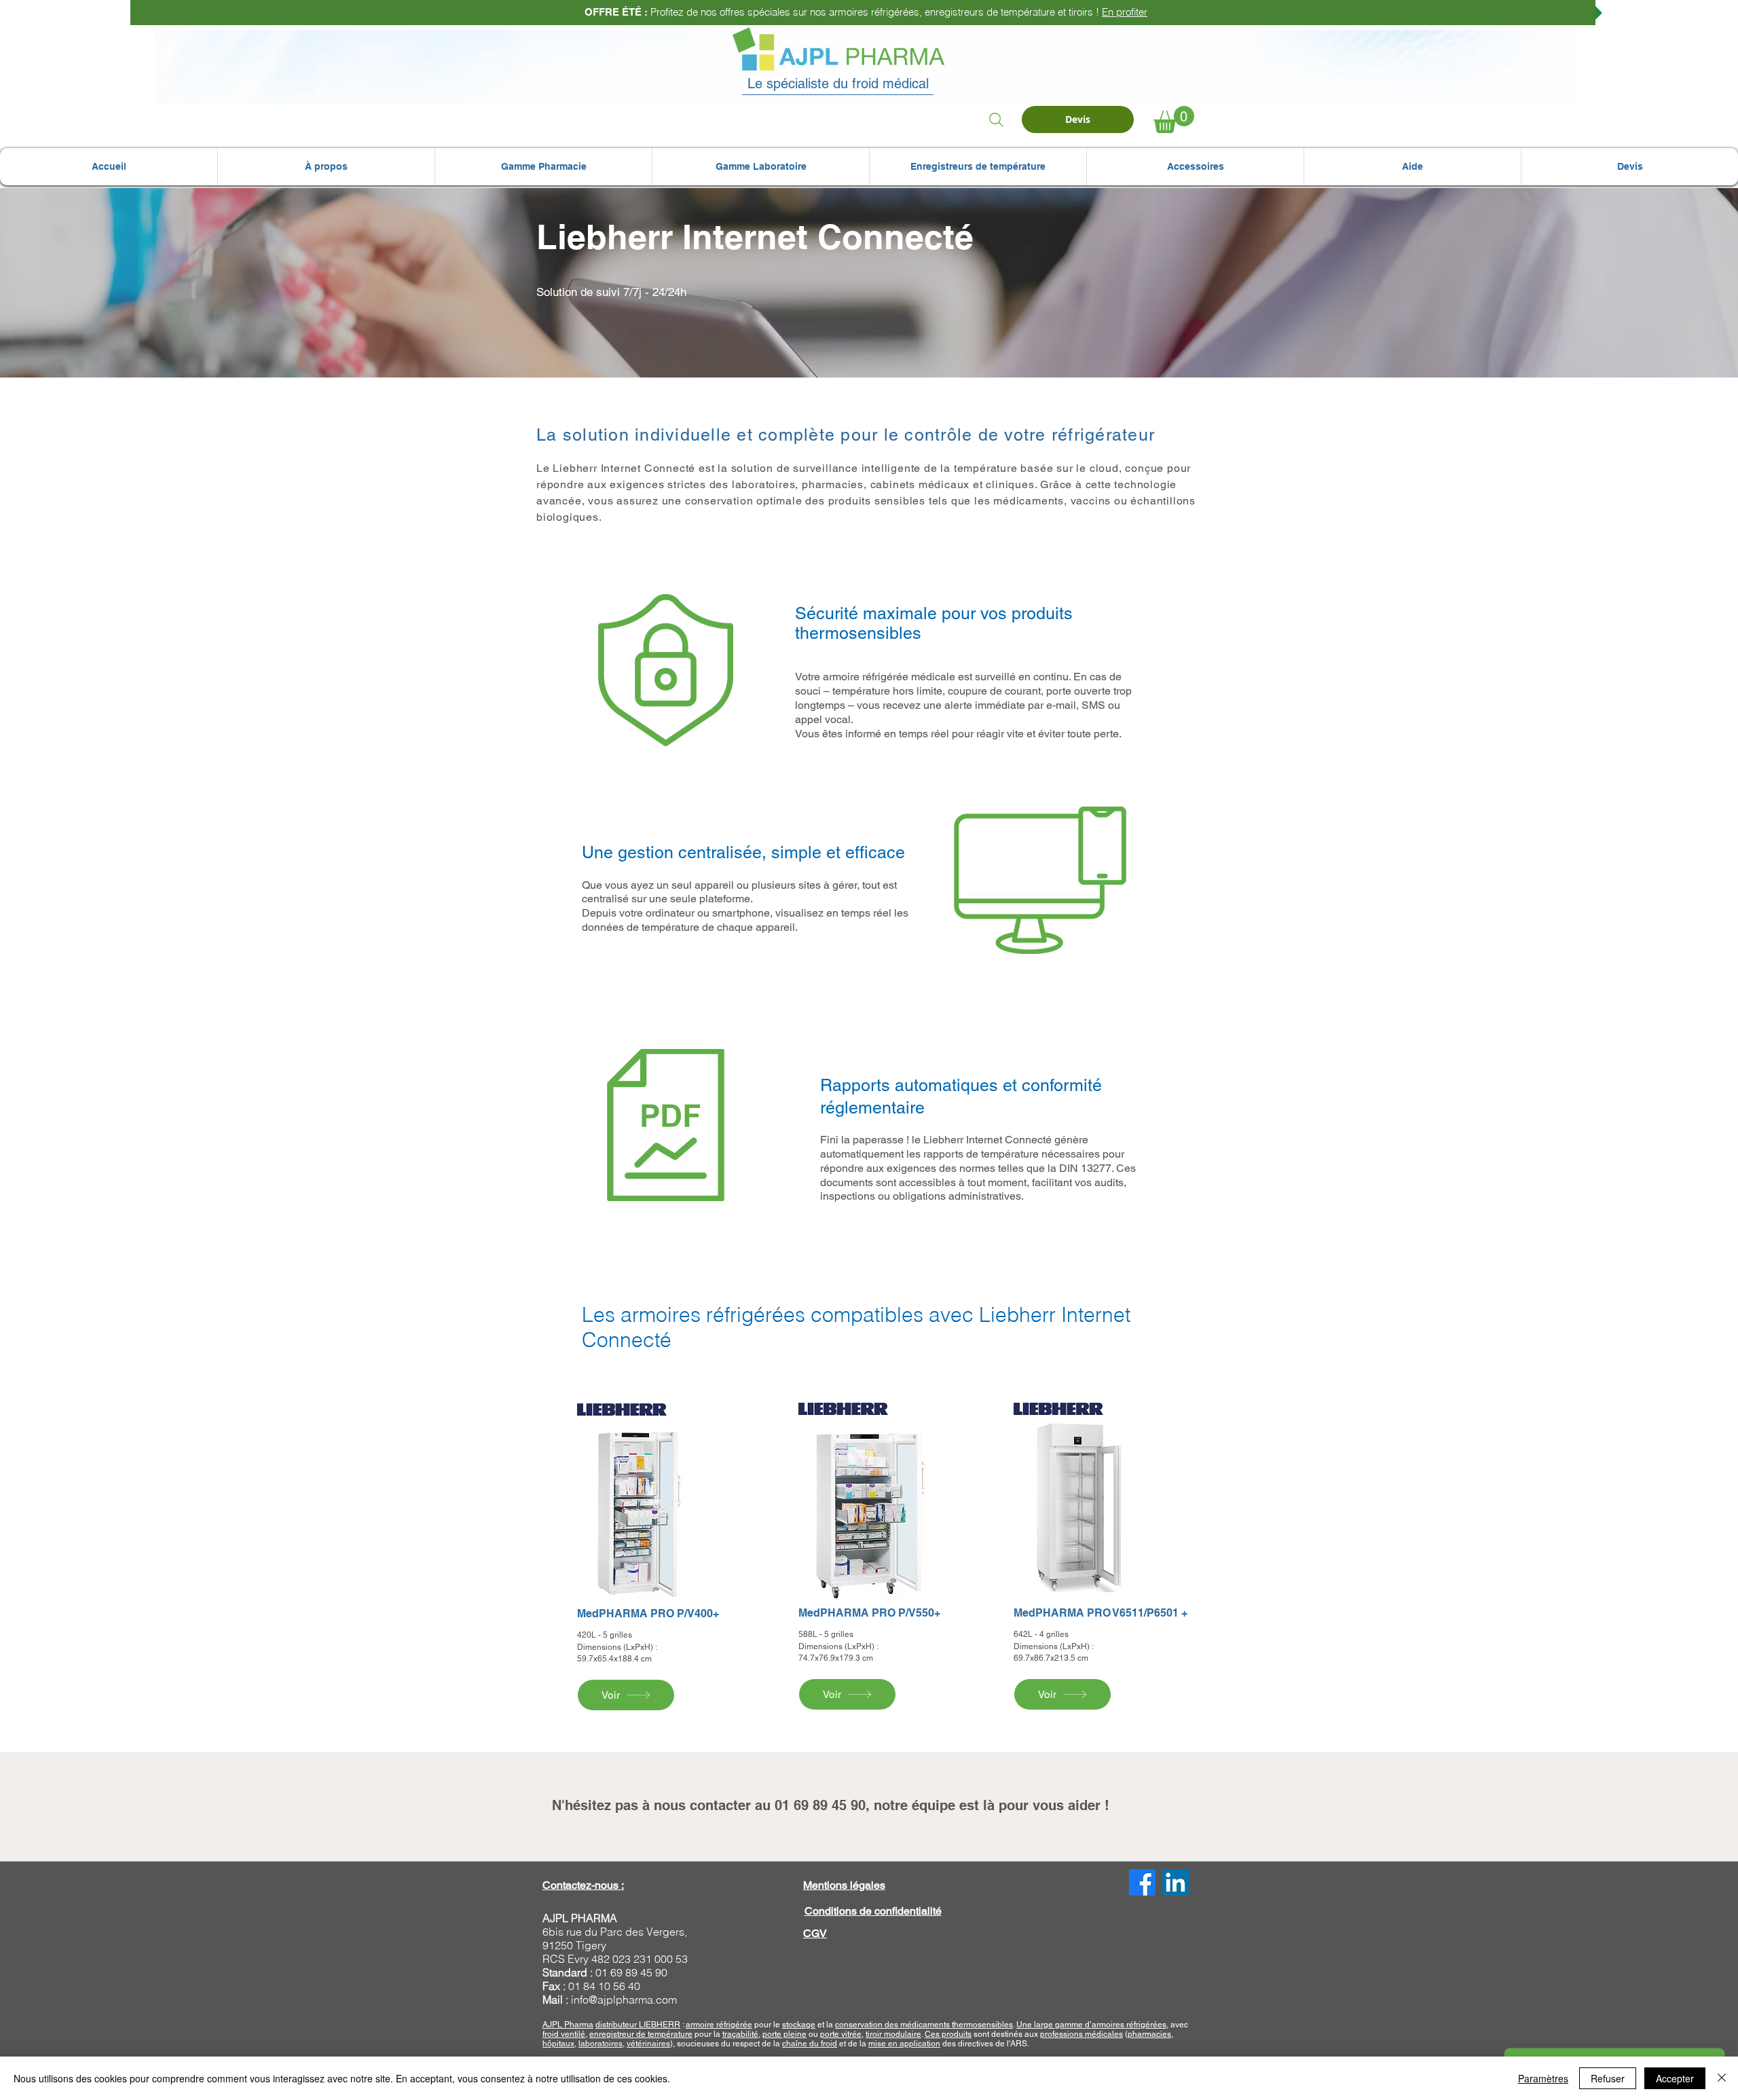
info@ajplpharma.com (624, 2000)
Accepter (1675, 2078)
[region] (647, 1557)
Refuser (1608, 2078)
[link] (1174, 119)
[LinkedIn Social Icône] (1176, 1882)
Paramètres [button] (1543, 2078)
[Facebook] (1142, 1882)
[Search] (996, 119)
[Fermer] (1722, 2078)
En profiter (1122, 12)
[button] (326, 167)
